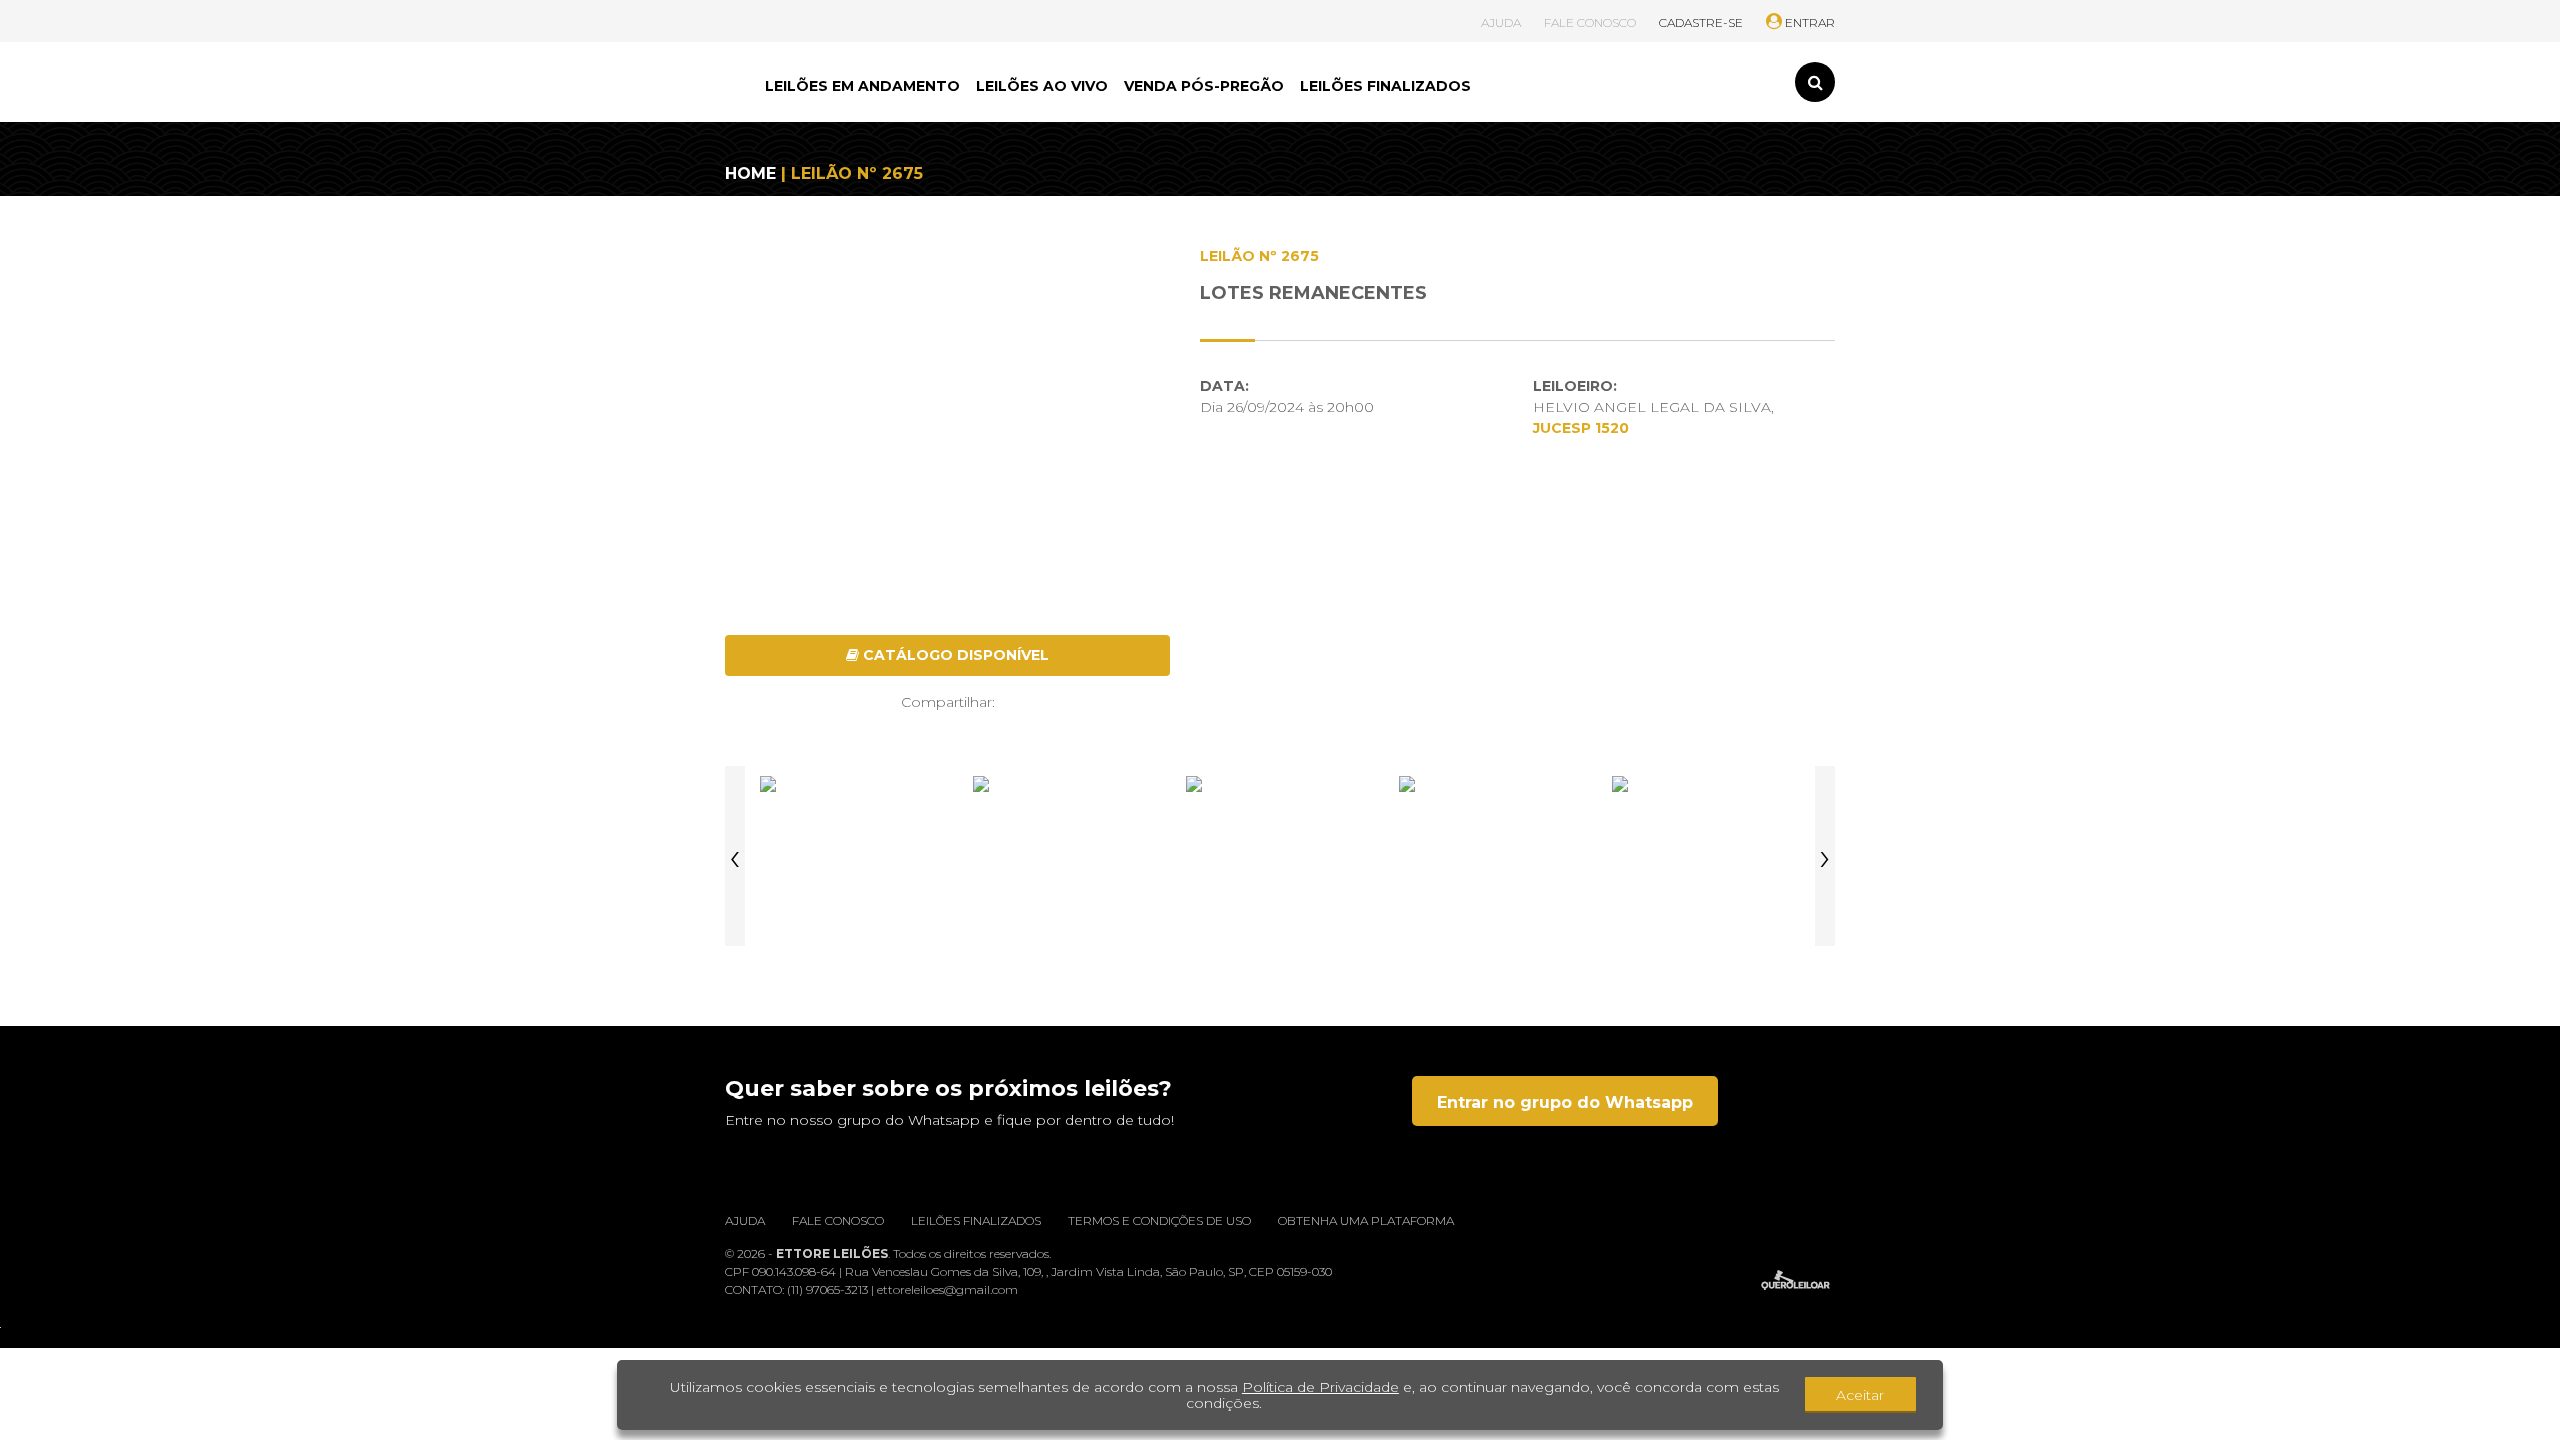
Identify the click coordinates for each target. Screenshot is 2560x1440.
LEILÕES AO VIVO (1042, 86)
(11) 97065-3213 (829, 1289)
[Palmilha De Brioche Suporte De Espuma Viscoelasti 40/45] (1067, 856)
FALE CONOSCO (1590, 22)
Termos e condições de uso (1159, 1220)
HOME (750, 173)
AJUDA (1501, 22)
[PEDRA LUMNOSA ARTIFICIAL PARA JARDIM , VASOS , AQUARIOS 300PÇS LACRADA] (1706, 856)
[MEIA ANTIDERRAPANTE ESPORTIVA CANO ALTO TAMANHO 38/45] (854, 856)
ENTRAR (1808, 22)
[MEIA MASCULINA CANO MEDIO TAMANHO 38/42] (1493, 856)
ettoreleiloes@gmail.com (947, 1289)
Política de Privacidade (1320, 1387)
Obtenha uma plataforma (1366, 1220)
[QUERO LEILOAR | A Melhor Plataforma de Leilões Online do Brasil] (1795, 1280)
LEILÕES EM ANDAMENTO (862, 86)
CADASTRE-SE (1701, 22)
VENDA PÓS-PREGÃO (1204, 86)
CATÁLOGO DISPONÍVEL (954, 655)
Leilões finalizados (976, 1220)
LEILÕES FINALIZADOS (1385, 86)
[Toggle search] (1815, 82)
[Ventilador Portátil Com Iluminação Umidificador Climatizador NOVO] (1280, 856)
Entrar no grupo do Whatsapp (1565, 1102)
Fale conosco (838, 1220)
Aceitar (1860, 1395)
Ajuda (745, 1220)
